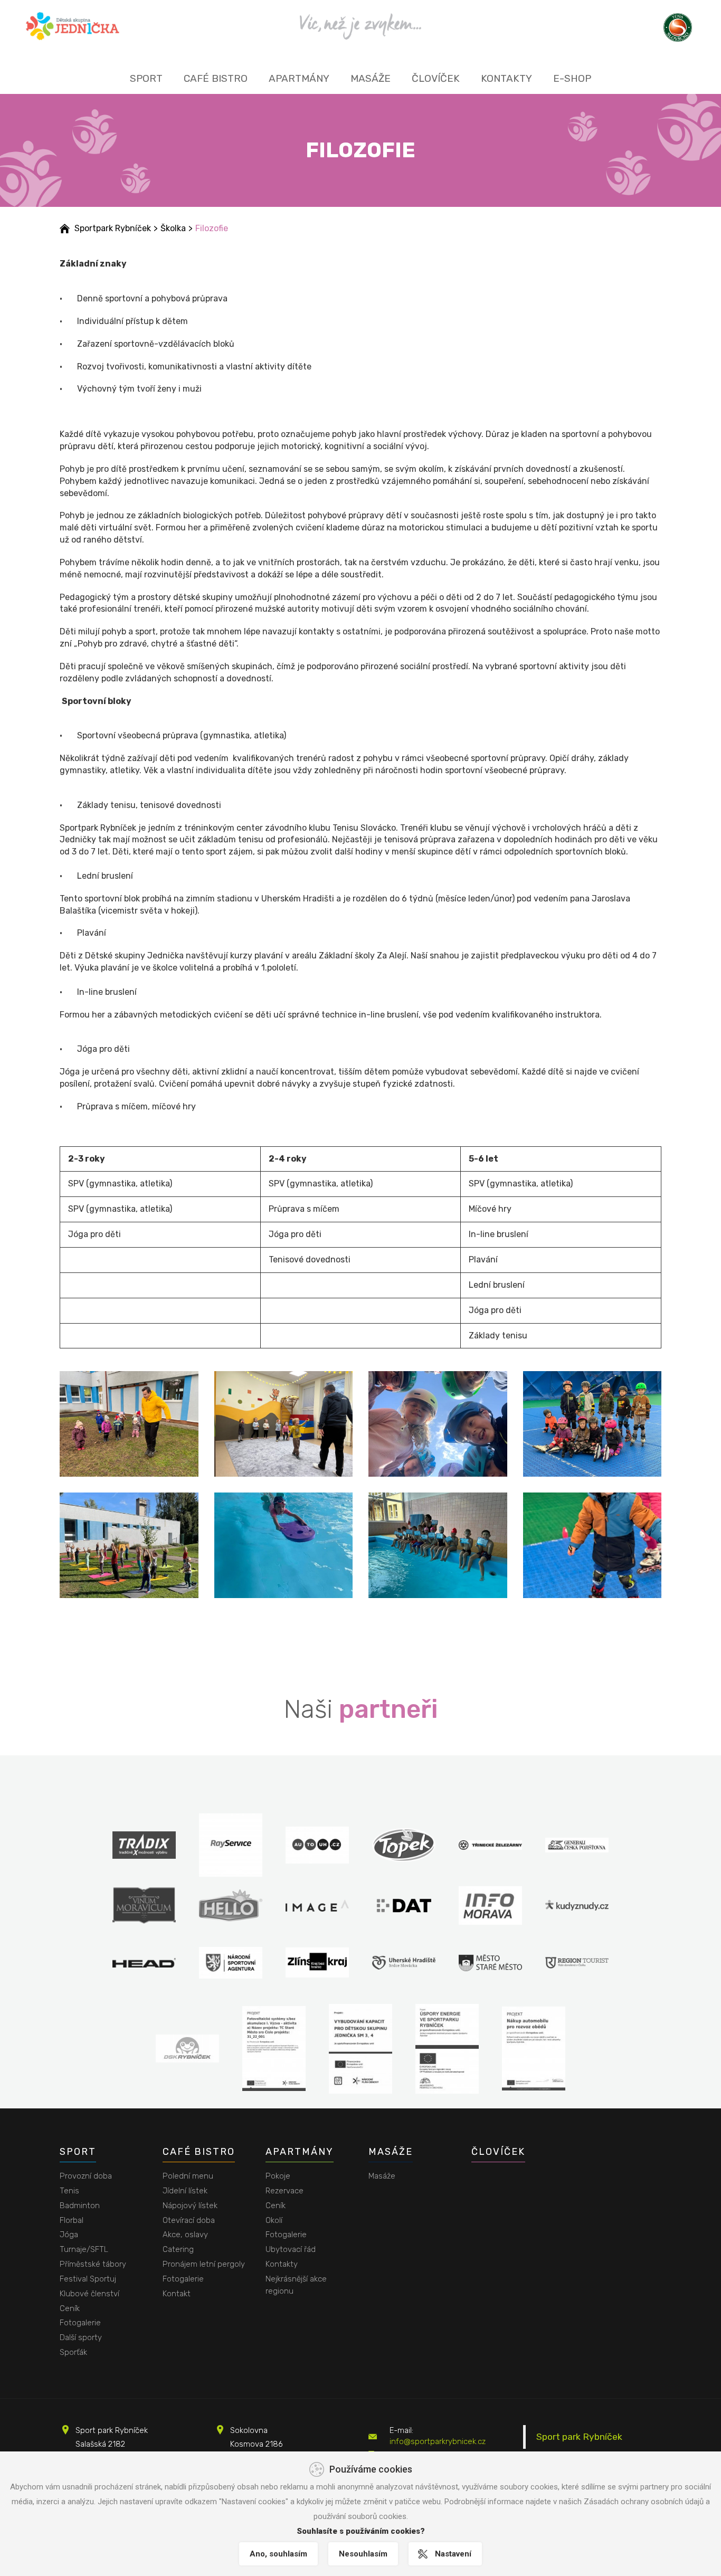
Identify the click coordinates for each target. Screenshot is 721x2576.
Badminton (80, 2206)
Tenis (69, 2191)
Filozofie (212, 228)
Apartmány (299, 78)
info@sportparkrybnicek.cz (438, 2441)
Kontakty (506, 78)
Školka (173, 228)
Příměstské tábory (93, 2264)
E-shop (572, 78)
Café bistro (216, 78)
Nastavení (453, 2554)
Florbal (72, 2220)
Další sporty (81, 2337)
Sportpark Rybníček (113, 228)
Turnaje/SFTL (84, 2249)
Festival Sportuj (88, 2279)
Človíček (436, 78)
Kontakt (177, 2294)
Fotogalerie (80, 2323)
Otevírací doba (189, 2220)
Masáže (371, 78)
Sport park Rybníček (579, 2437)
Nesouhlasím (363, 2554)
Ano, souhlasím (278, 2554)
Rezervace (284, 2191)
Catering (178, 2249)
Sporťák (73, 2352)
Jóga (69, 2235)
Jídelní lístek (185, 2191)
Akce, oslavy (185, 2235)
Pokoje (278, 2176)
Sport (146, 78)
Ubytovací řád (291, 2249)
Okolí (274, 2220)
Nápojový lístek (190, 2206)
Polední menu (188, 2176)
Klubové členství (89, 2294)
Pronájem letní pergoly (204, 2264)
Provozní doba (86, 2176)
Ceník (70, 2308)
